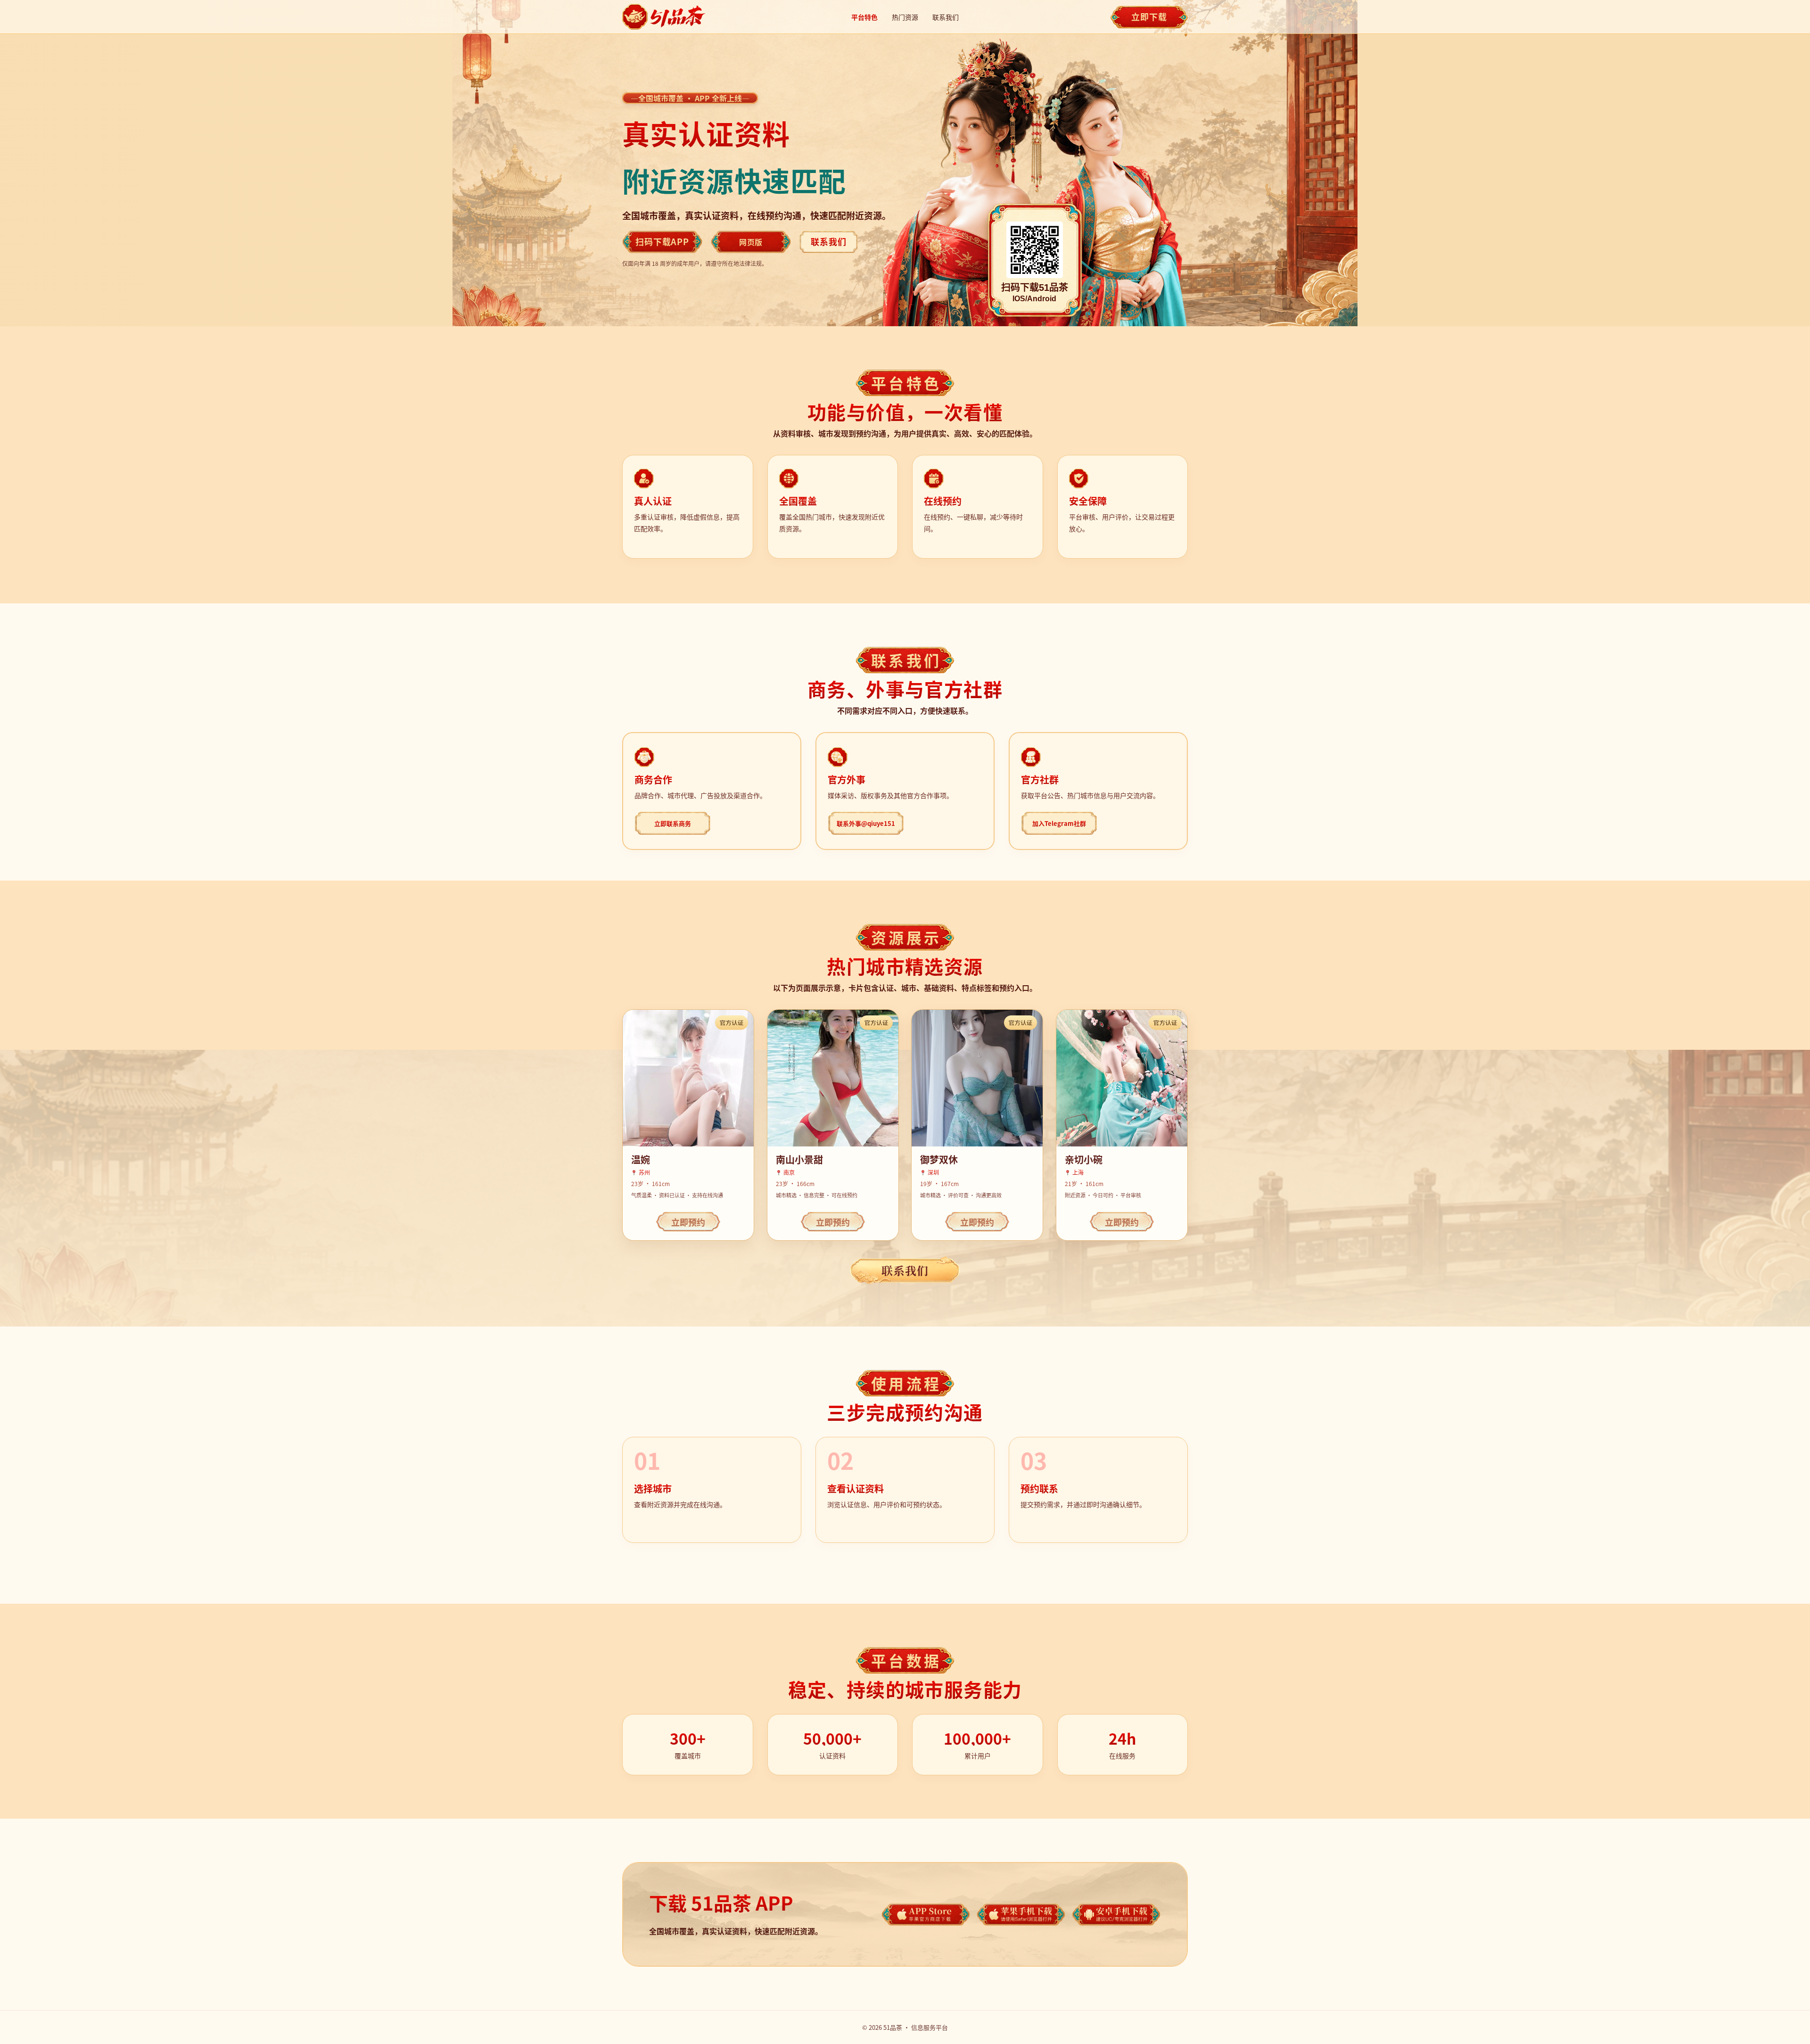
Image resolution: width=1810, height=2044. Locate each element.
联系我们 (946, 17)
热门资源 (905, 17)
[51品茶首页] (665, 17)
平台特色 (864, 17)
